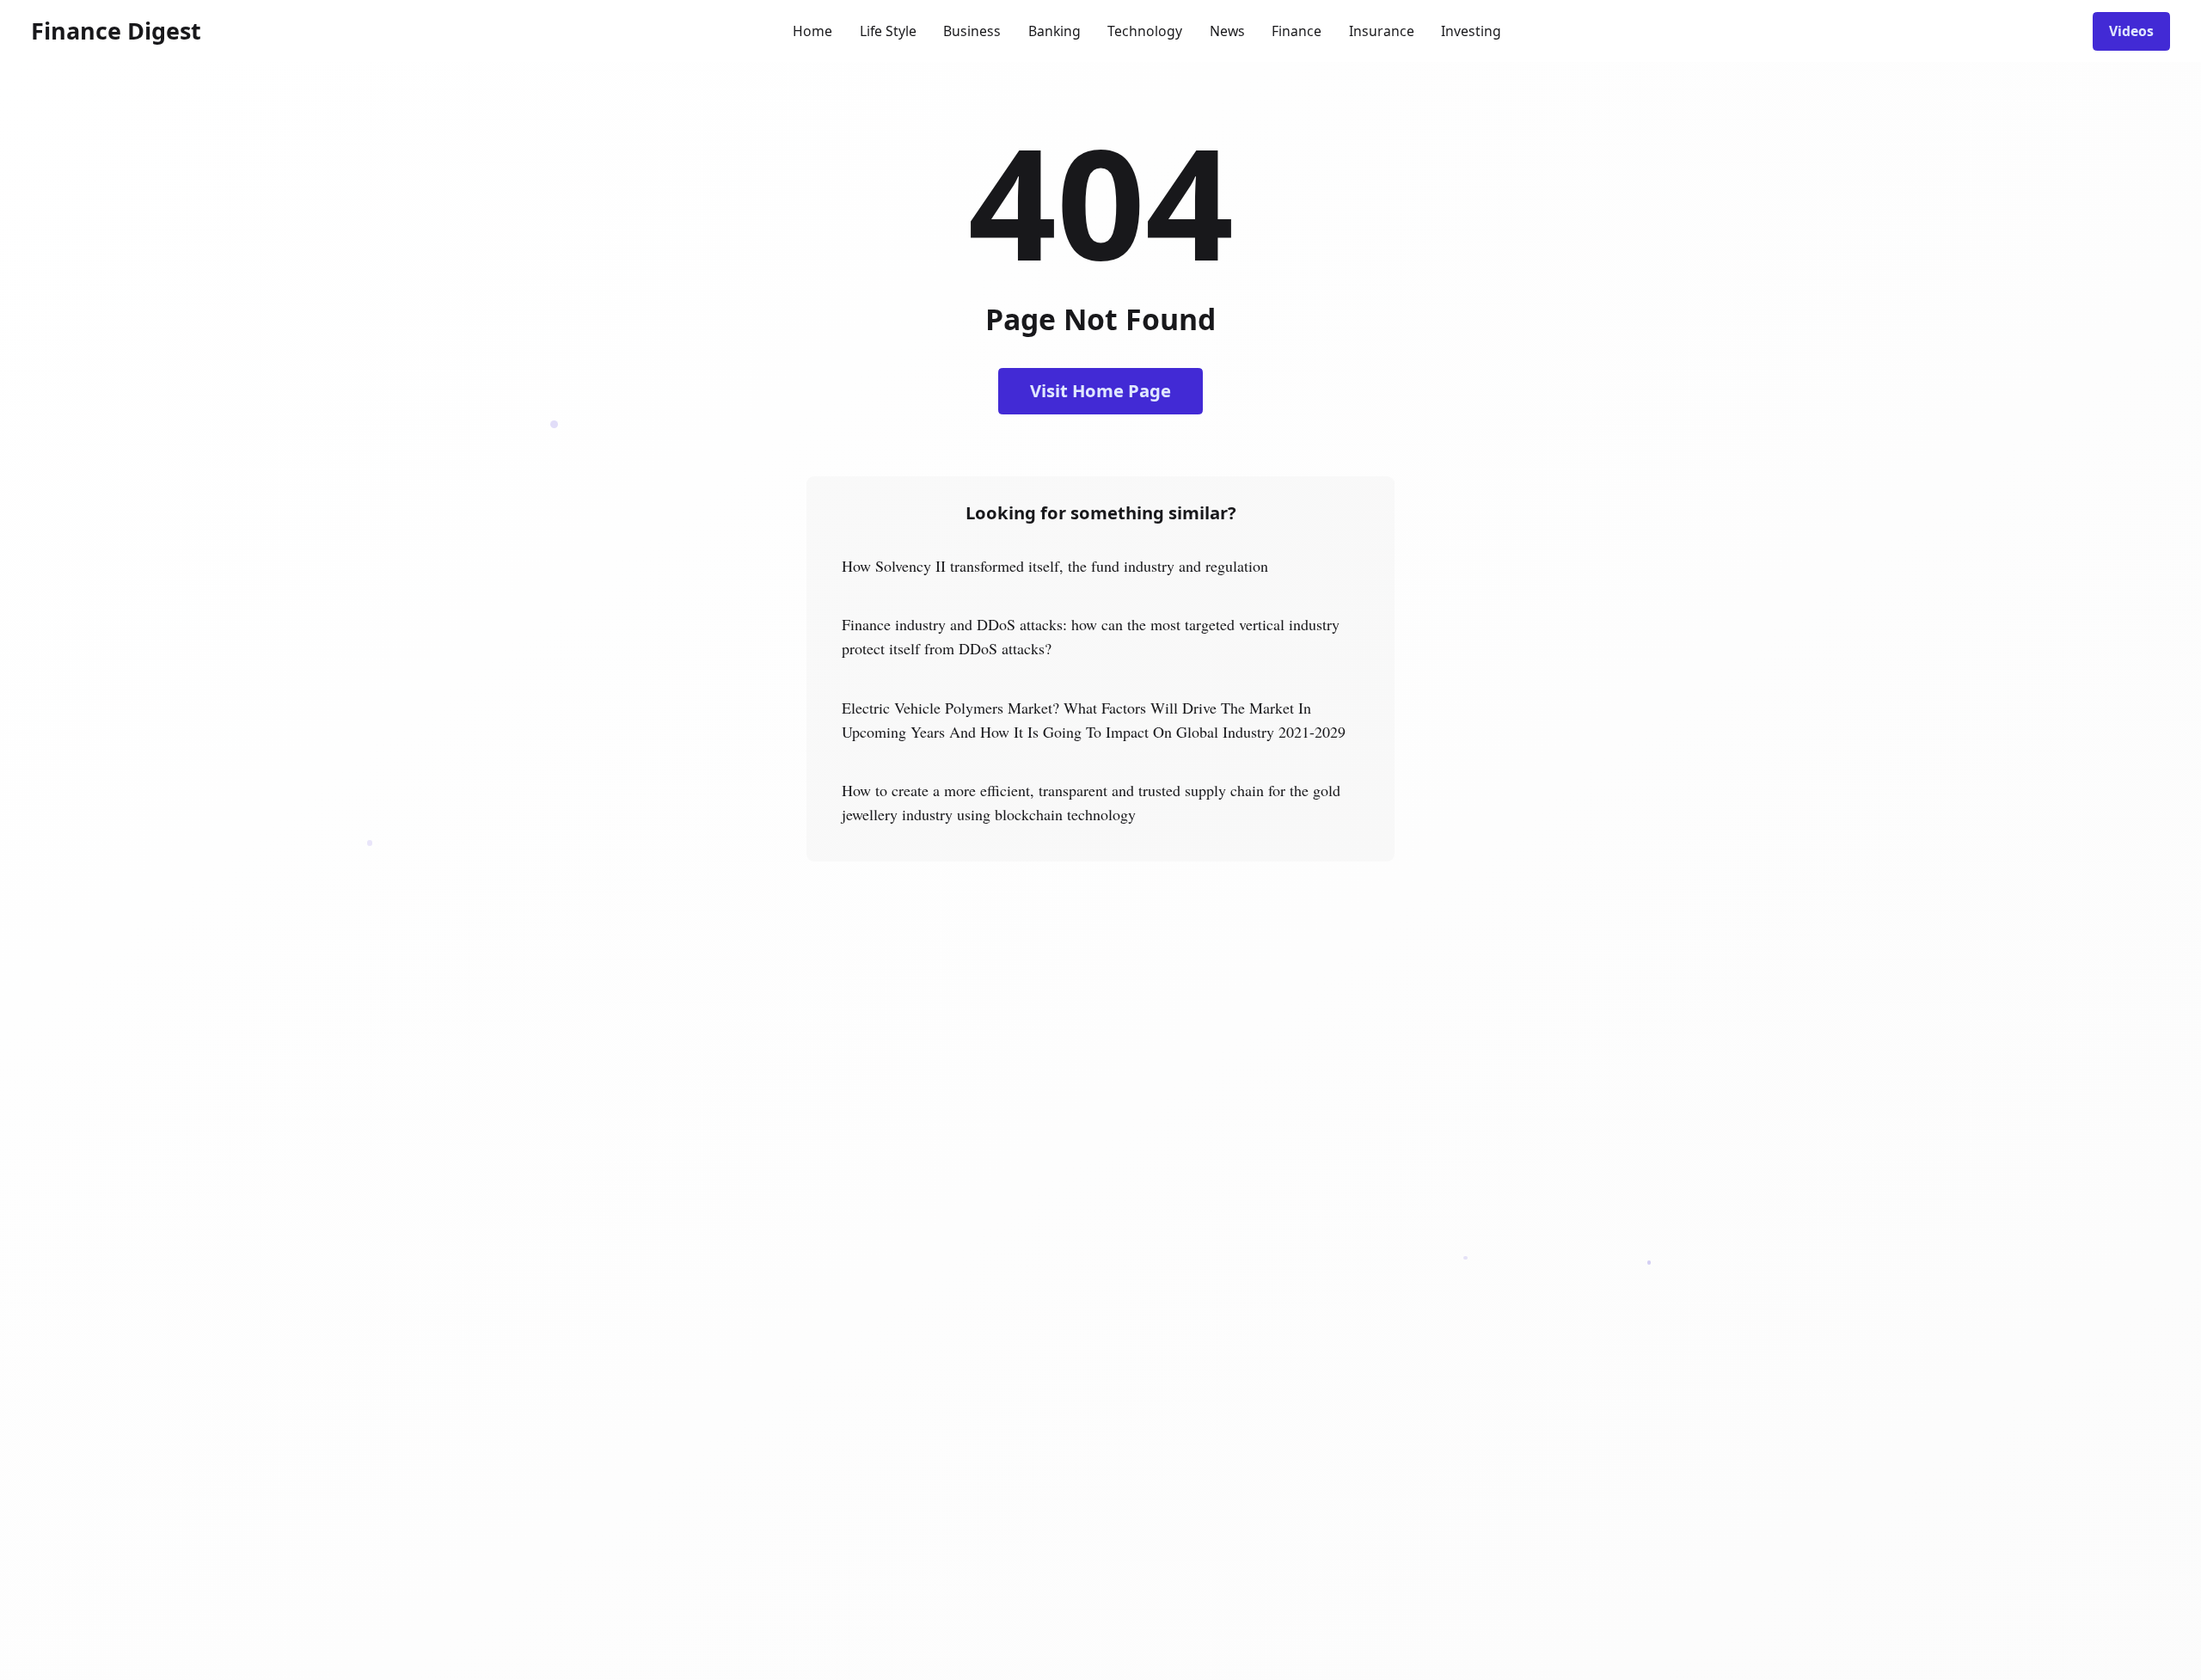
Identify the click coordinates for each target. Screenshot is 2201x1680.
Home (812, 31)
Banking (1055, 31)
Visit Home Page (1100, 390)
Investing (1471, 31)
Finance (1297, 31)
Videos (2131, 31)
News (1227, 31)
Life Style (888, 31)
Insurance (1382, 31)
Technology (1145, 31)
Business (972, 31)
